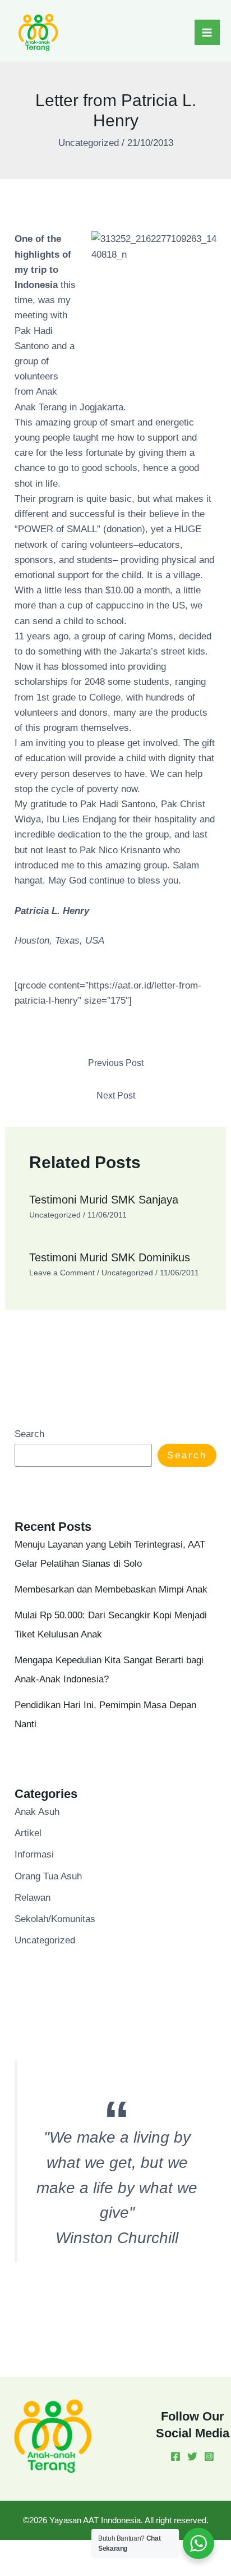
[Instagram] (209, 2456)
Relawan (33, 1898)
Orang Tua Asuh (48, 1876)
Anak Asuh (37, 1812)
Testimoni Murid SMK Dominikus (110, 1257)
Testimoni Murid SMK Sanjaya (104, 1200)
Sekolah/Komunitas (55, 1919)
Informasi (34, 1854)
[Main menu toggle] (207, 33)
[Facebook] (175, 2456)
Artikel (28, 1833)
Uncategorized (89, 143)
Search (29, 1434)
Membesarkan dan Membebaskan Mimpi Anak (111, 1589)
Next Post (116, 1095)
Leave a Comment (62, 1273)
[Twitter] (192, 2456)
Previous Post (116, 1063)
